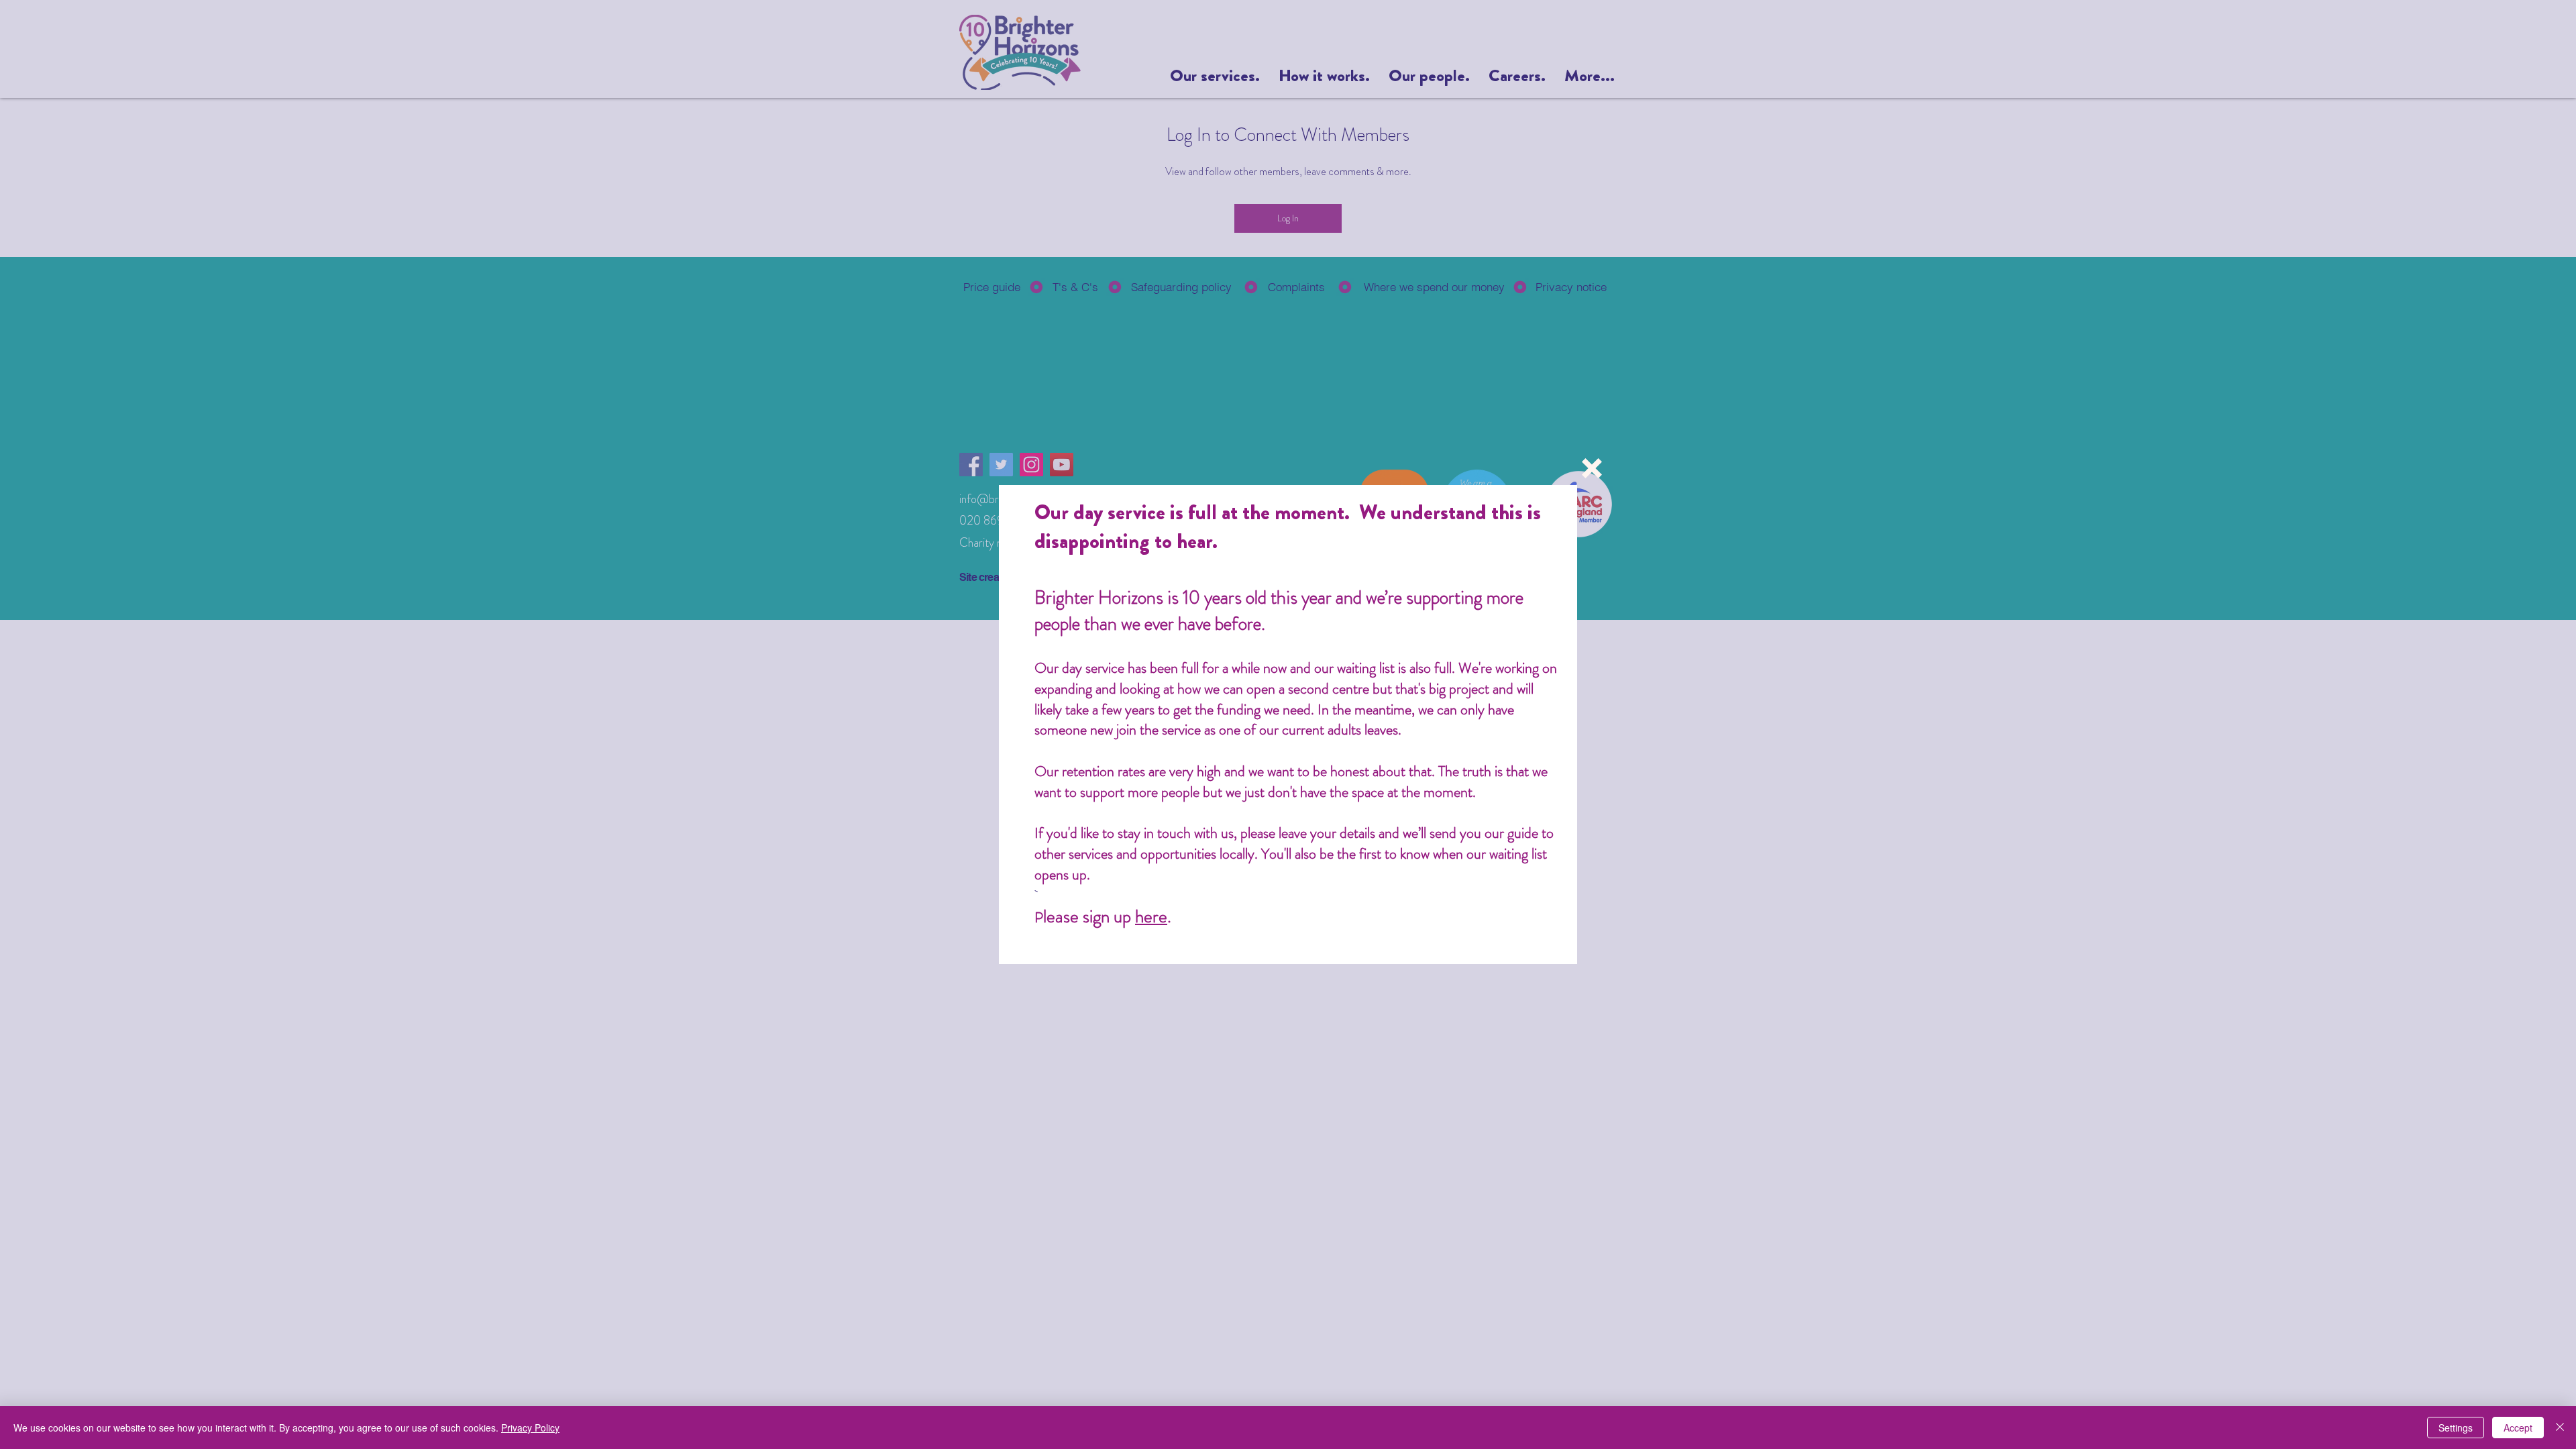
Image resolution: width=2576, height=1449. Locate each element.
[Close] (2560, 1428)
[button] (1592, 468)
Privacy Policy (530, 1428)
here (1151, 916)
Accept (2518, 1428)
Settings (2456, 1428)
